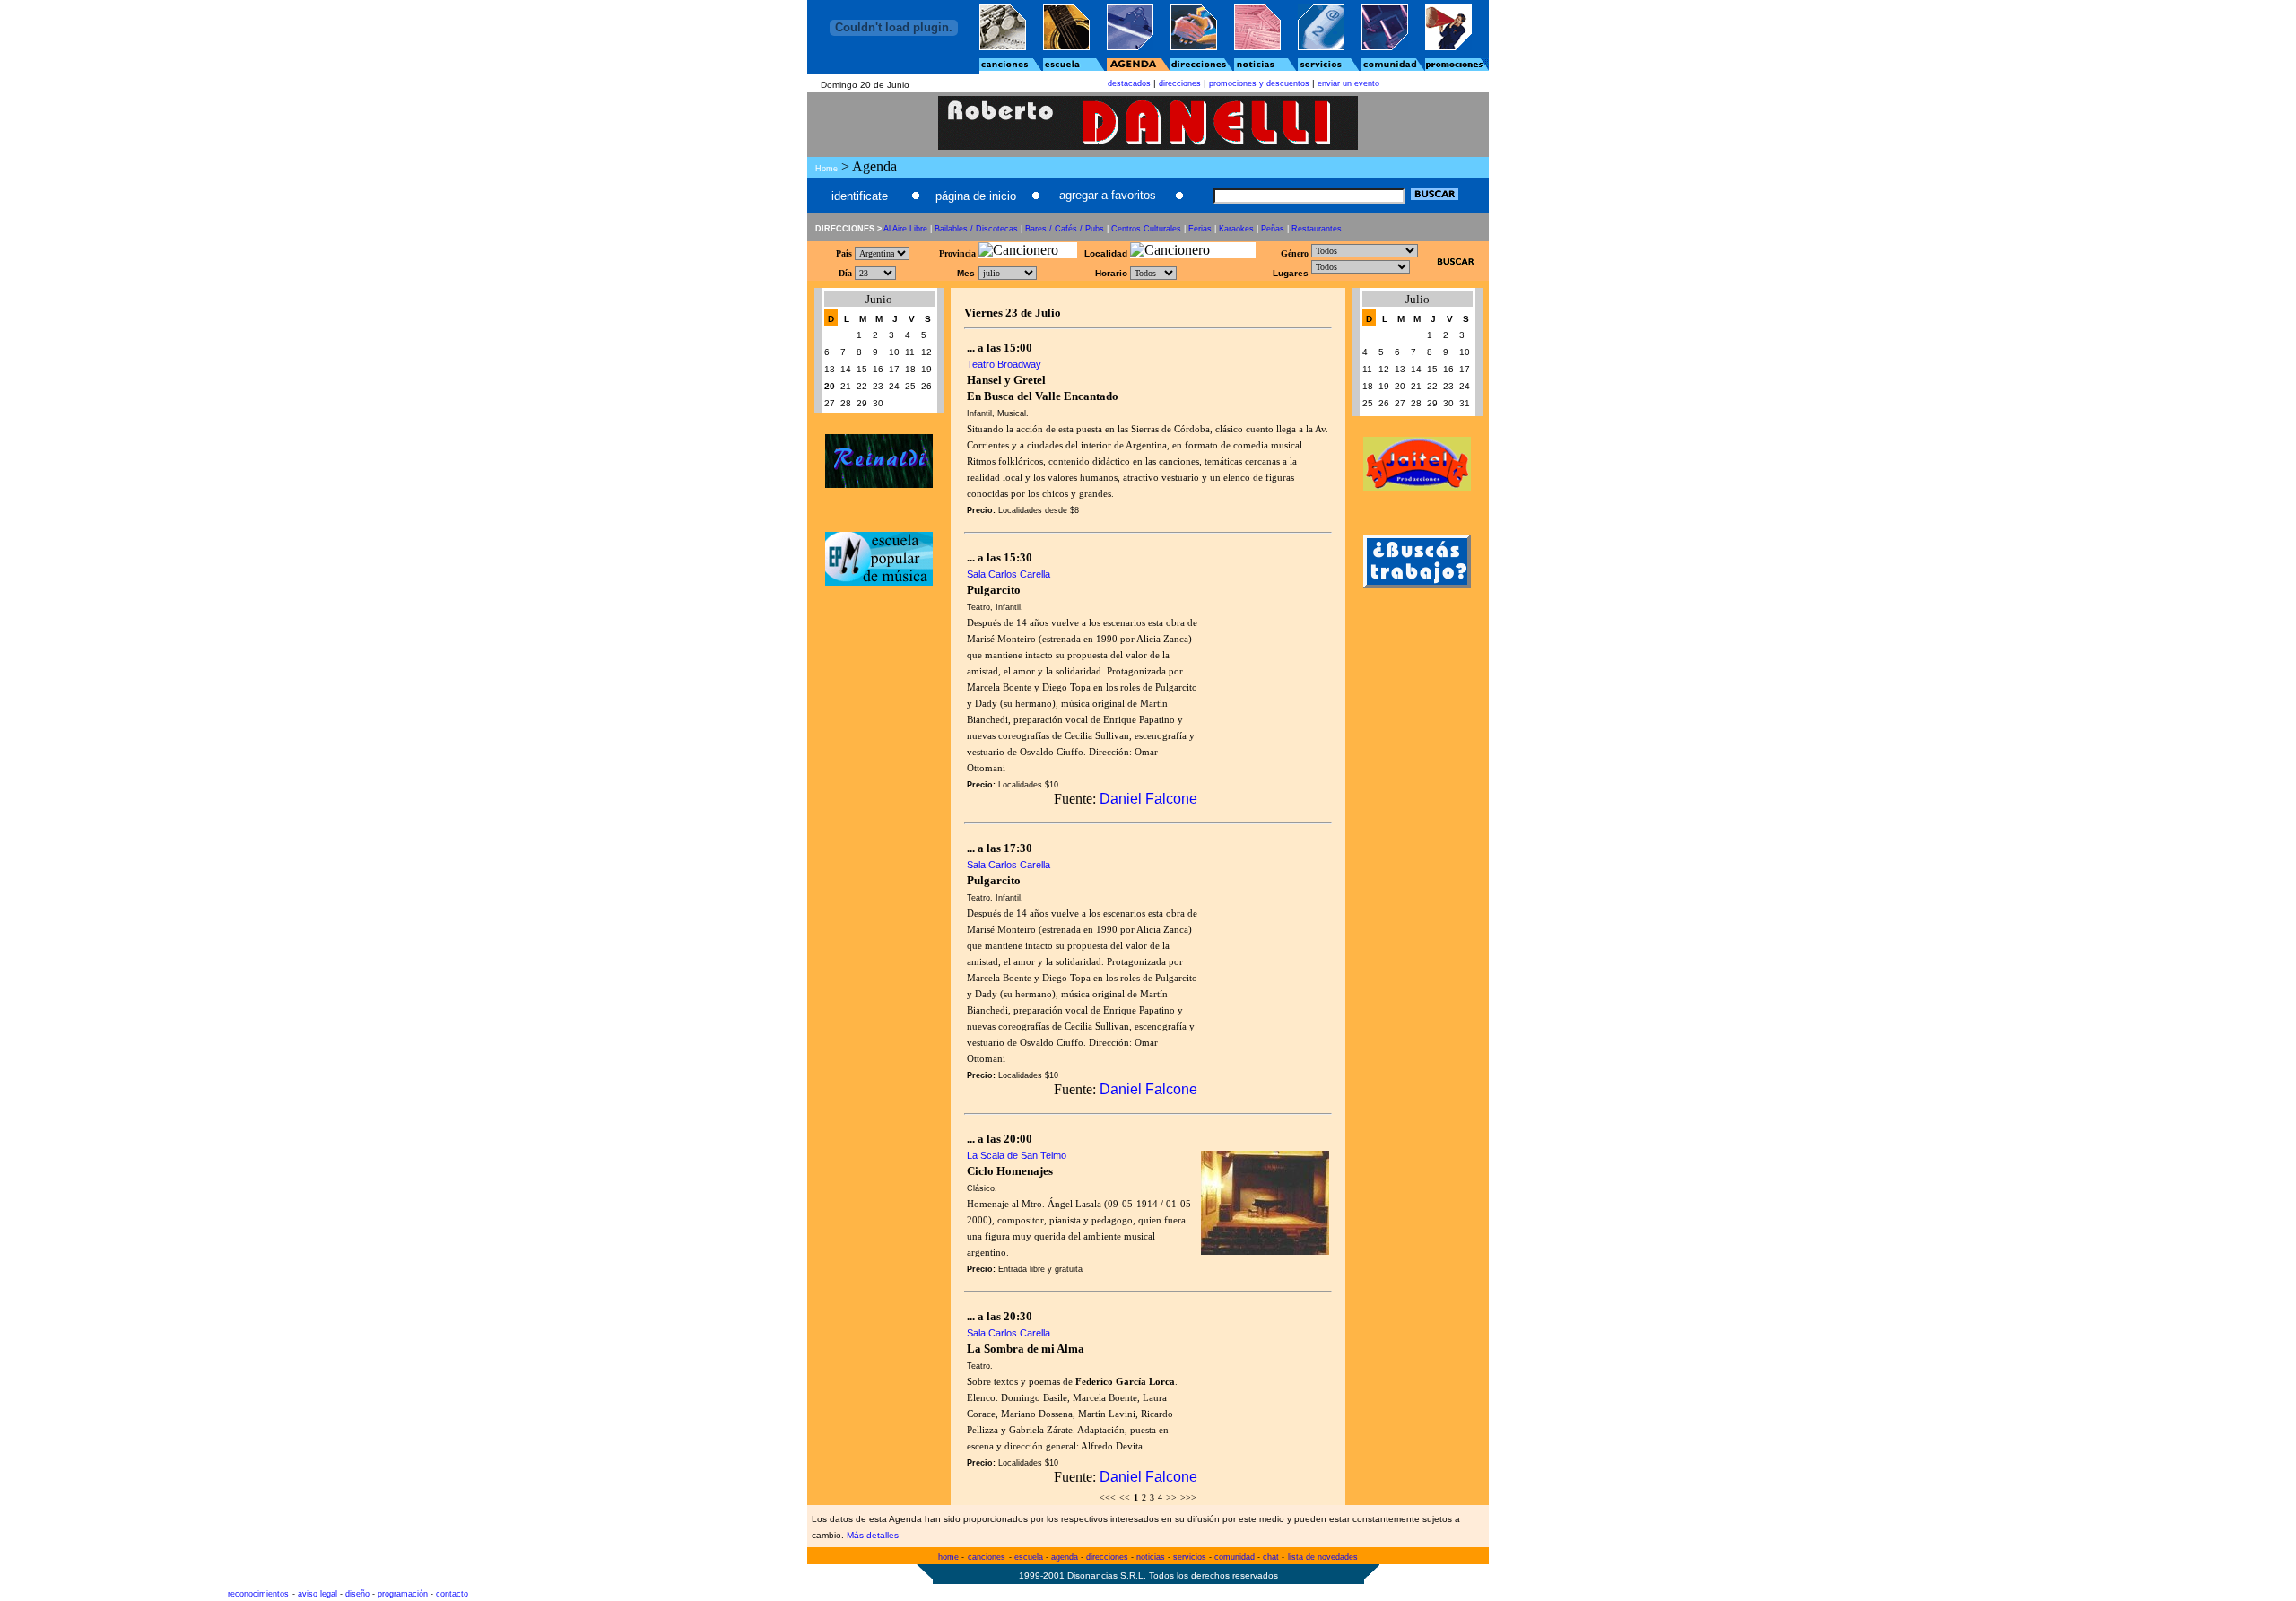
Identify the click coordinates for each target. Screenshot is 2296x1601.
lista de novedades (1323, 1557)
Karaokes (1236, 229)
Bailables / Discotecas (976, 229)
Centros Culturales (1146, 229)
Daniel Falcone (1148, 799)
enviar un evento (1348, 83)
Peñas (1273, 229)
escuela (1029, 1557)
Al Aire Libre (905, 229)
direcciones (1180, 83)
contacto (452, 1594)
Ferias (1200, 229)
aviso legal (317, 1594)
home (948, 1557)
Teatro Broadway (1004, 364)
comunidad (1235, 1557)
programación (403, 1594)
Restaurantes (1317, 229)
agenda (1065, 1557)
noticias (1151, 1557)
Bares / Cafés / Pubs (1065, 229)
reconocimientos (258, 1594)
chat (1271, 1557)
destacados (1129, 83)
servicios (1190, 1557)
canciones (987, 1557)
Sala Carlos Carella (1009, 574)
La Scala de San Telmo (1017, 1155)
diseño (357, 1594)
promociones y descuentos (1259, 83)
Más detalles (873, 1535)
